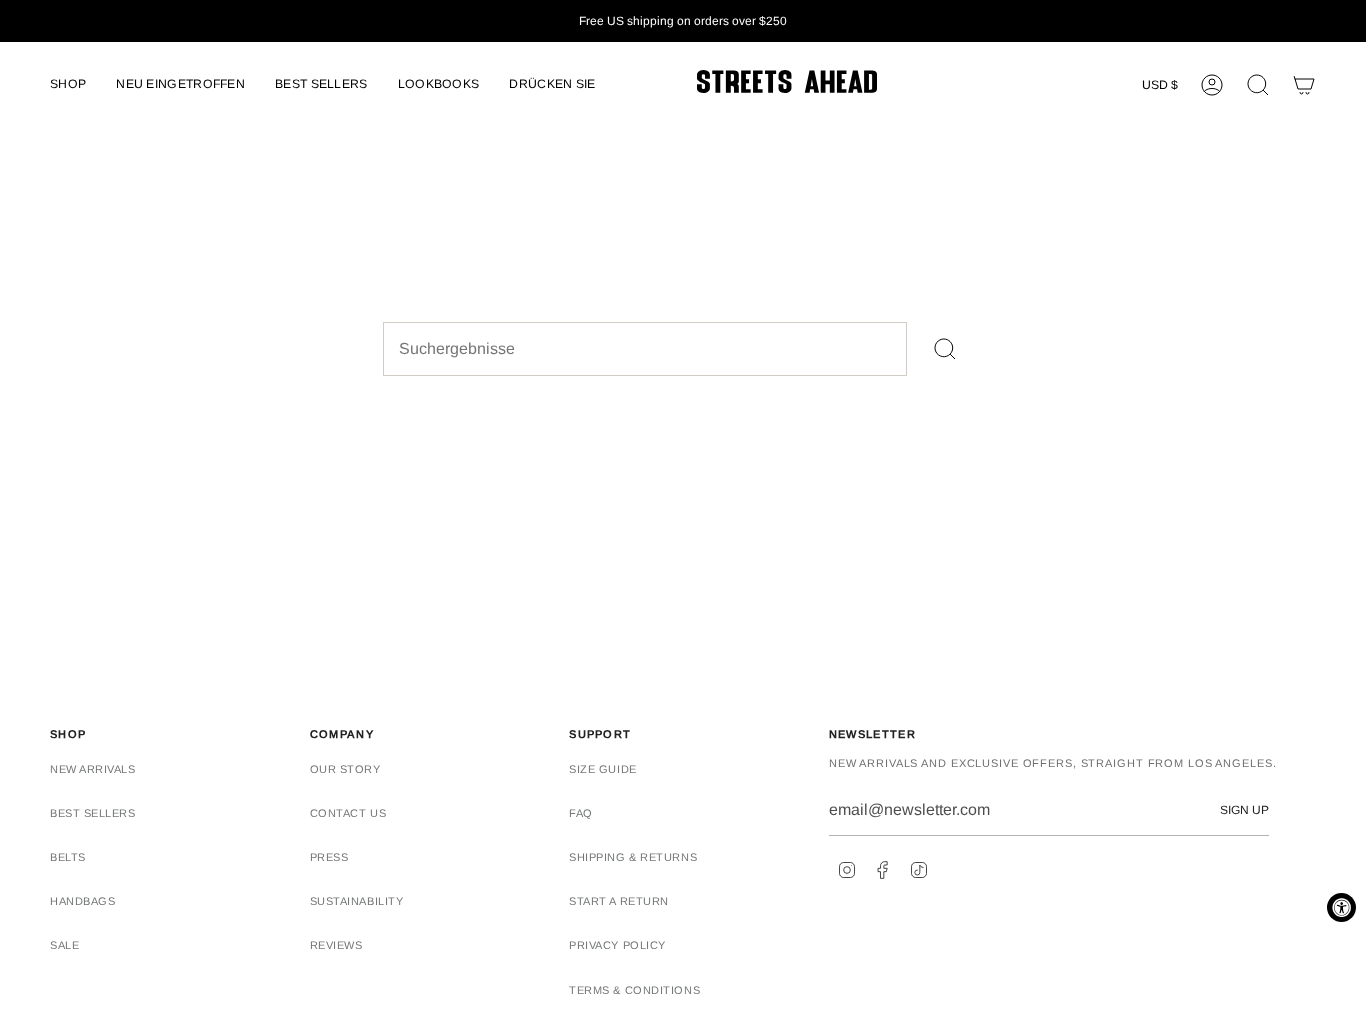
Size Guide (603, 769)
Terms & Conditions (634, 990)
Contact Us (348, 813)
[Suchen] (945, 349)
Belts (68, 857)
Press (329, 857)
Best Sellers (93, 813)
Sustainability (357, 901)
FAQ (581, 813)
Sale (64, 945)
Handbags (82, 901)
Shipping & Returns (633, 857)
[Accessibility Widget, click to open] (1341, 907)
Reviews (336, 945)
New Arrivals (93, 769)
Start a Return (619, 901)
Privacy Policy (617, 945)
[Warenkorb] (1304, 85)
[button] (68, 85)
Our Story (345, 769)
